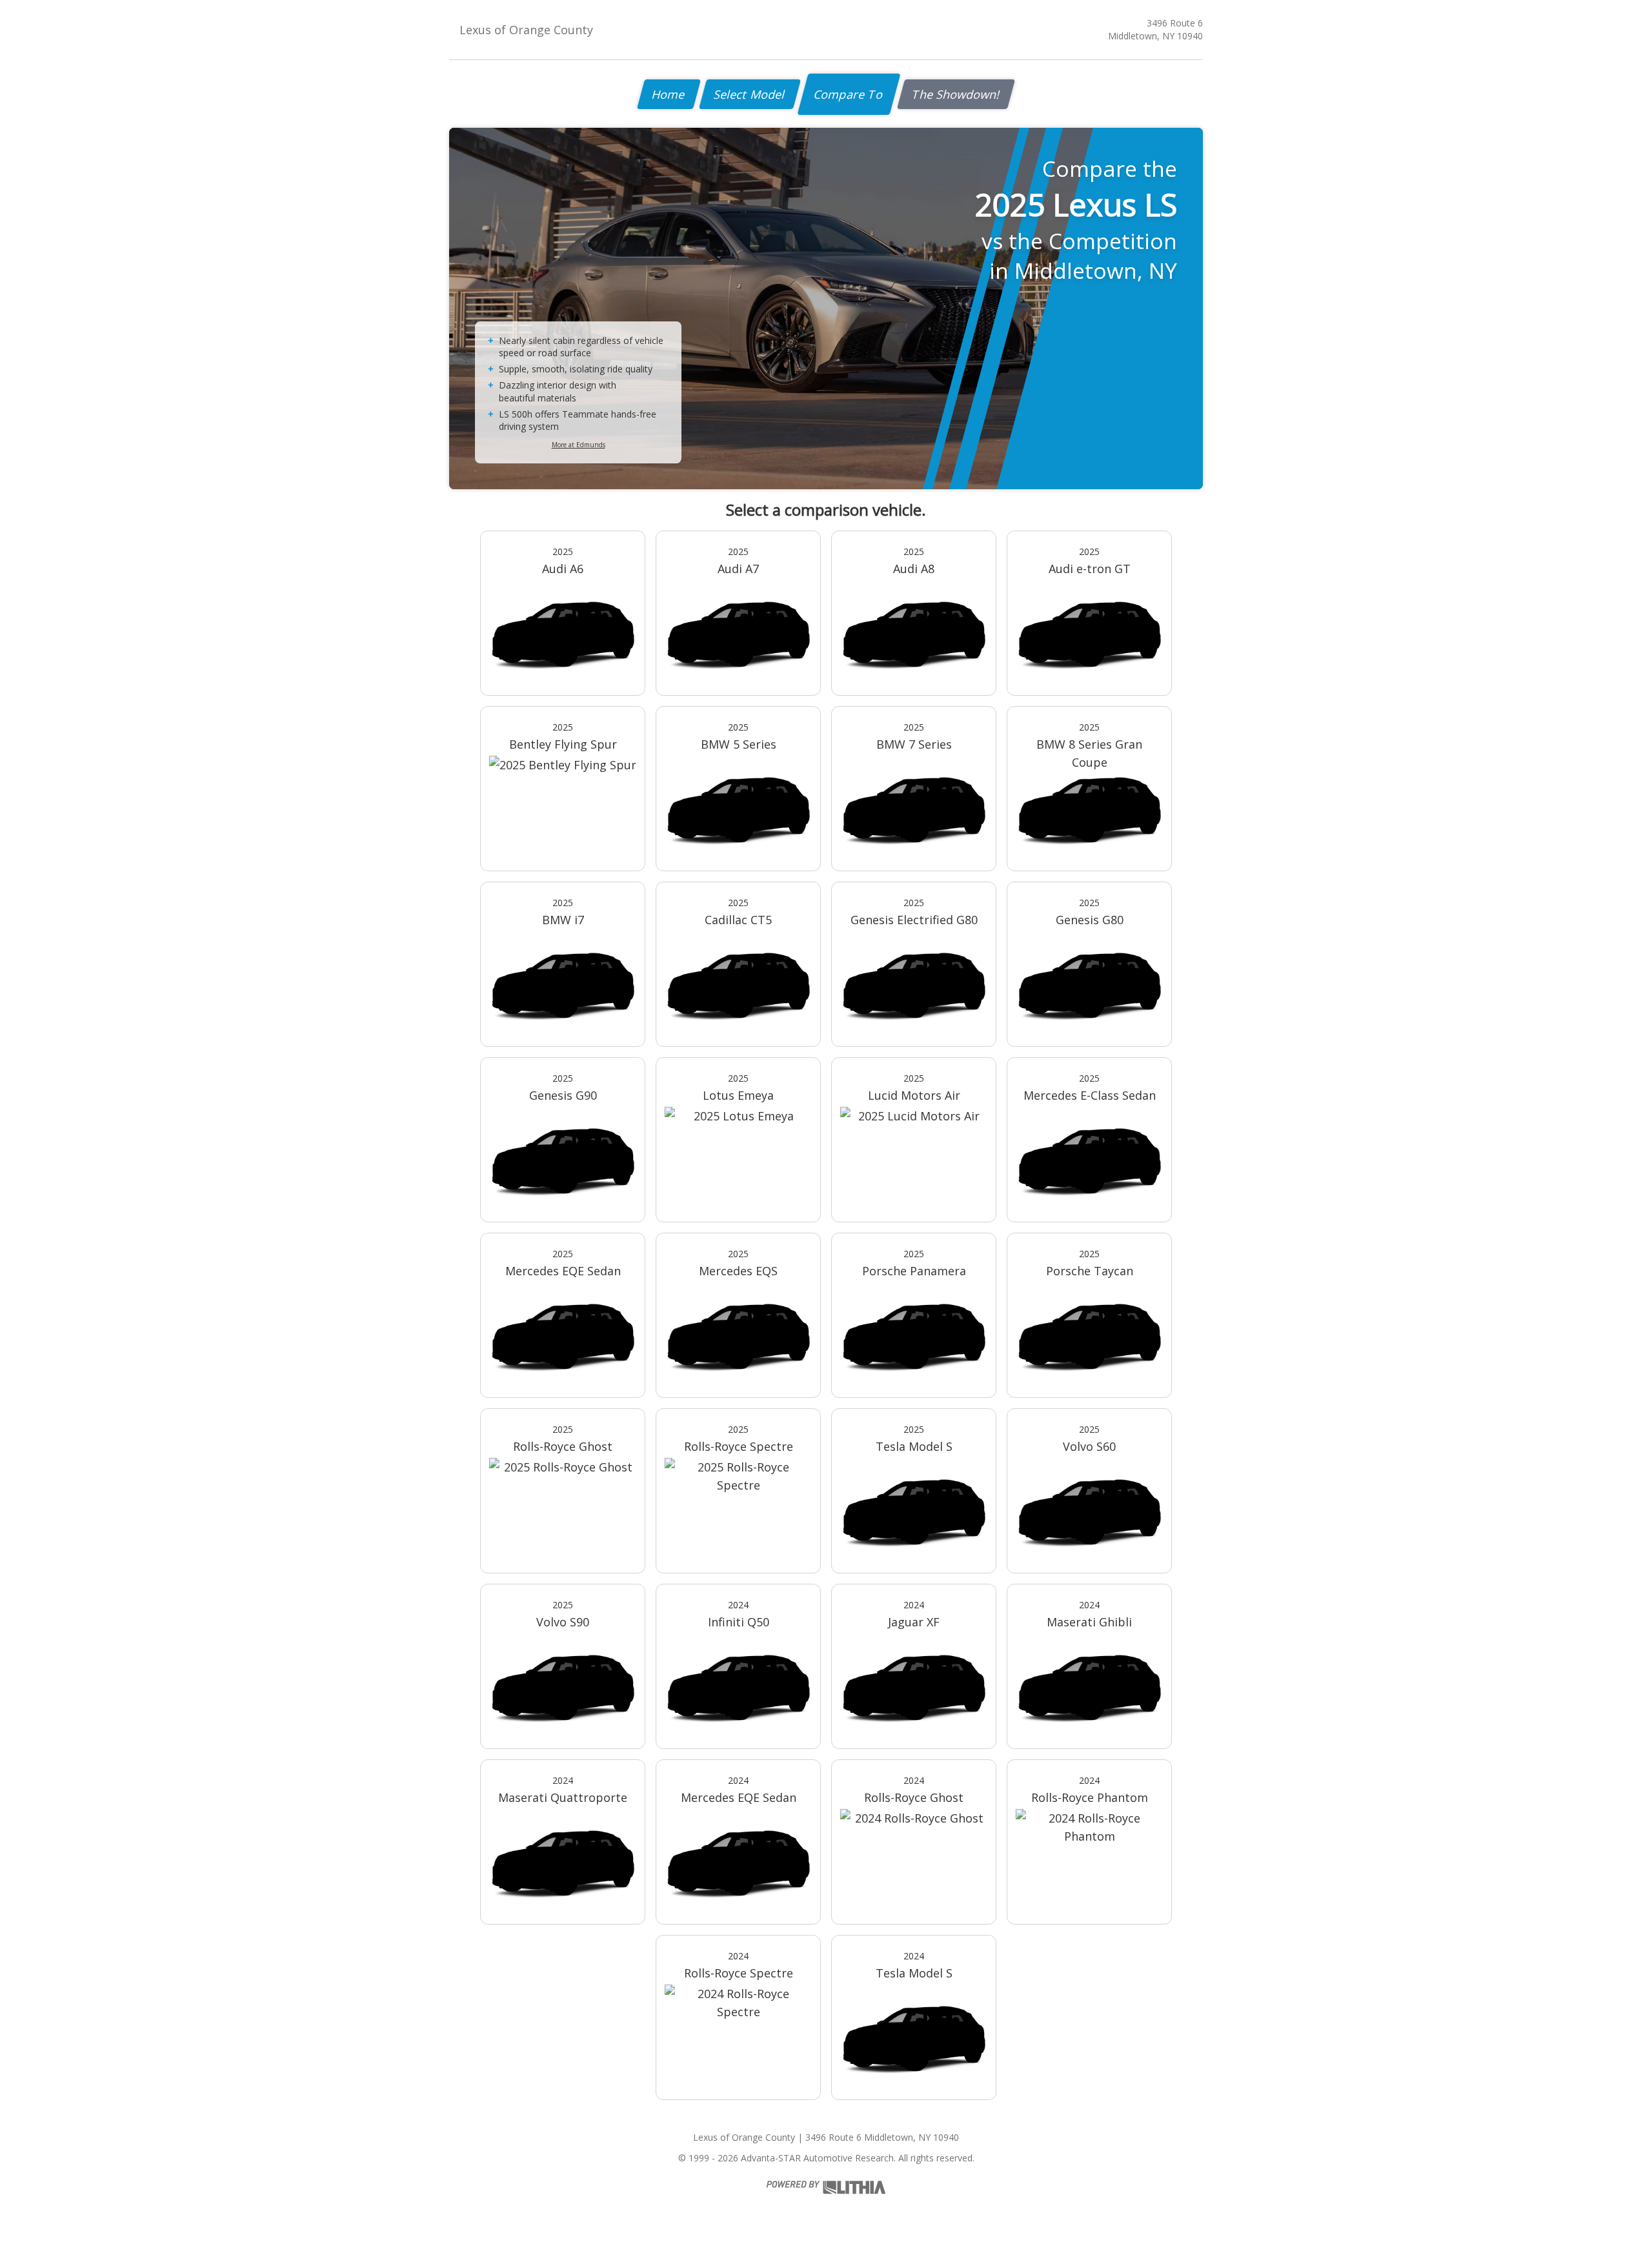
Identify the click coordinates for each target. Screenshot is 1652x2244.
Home (669, 94)
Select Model (750, 94)
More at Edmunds (579, 445)
